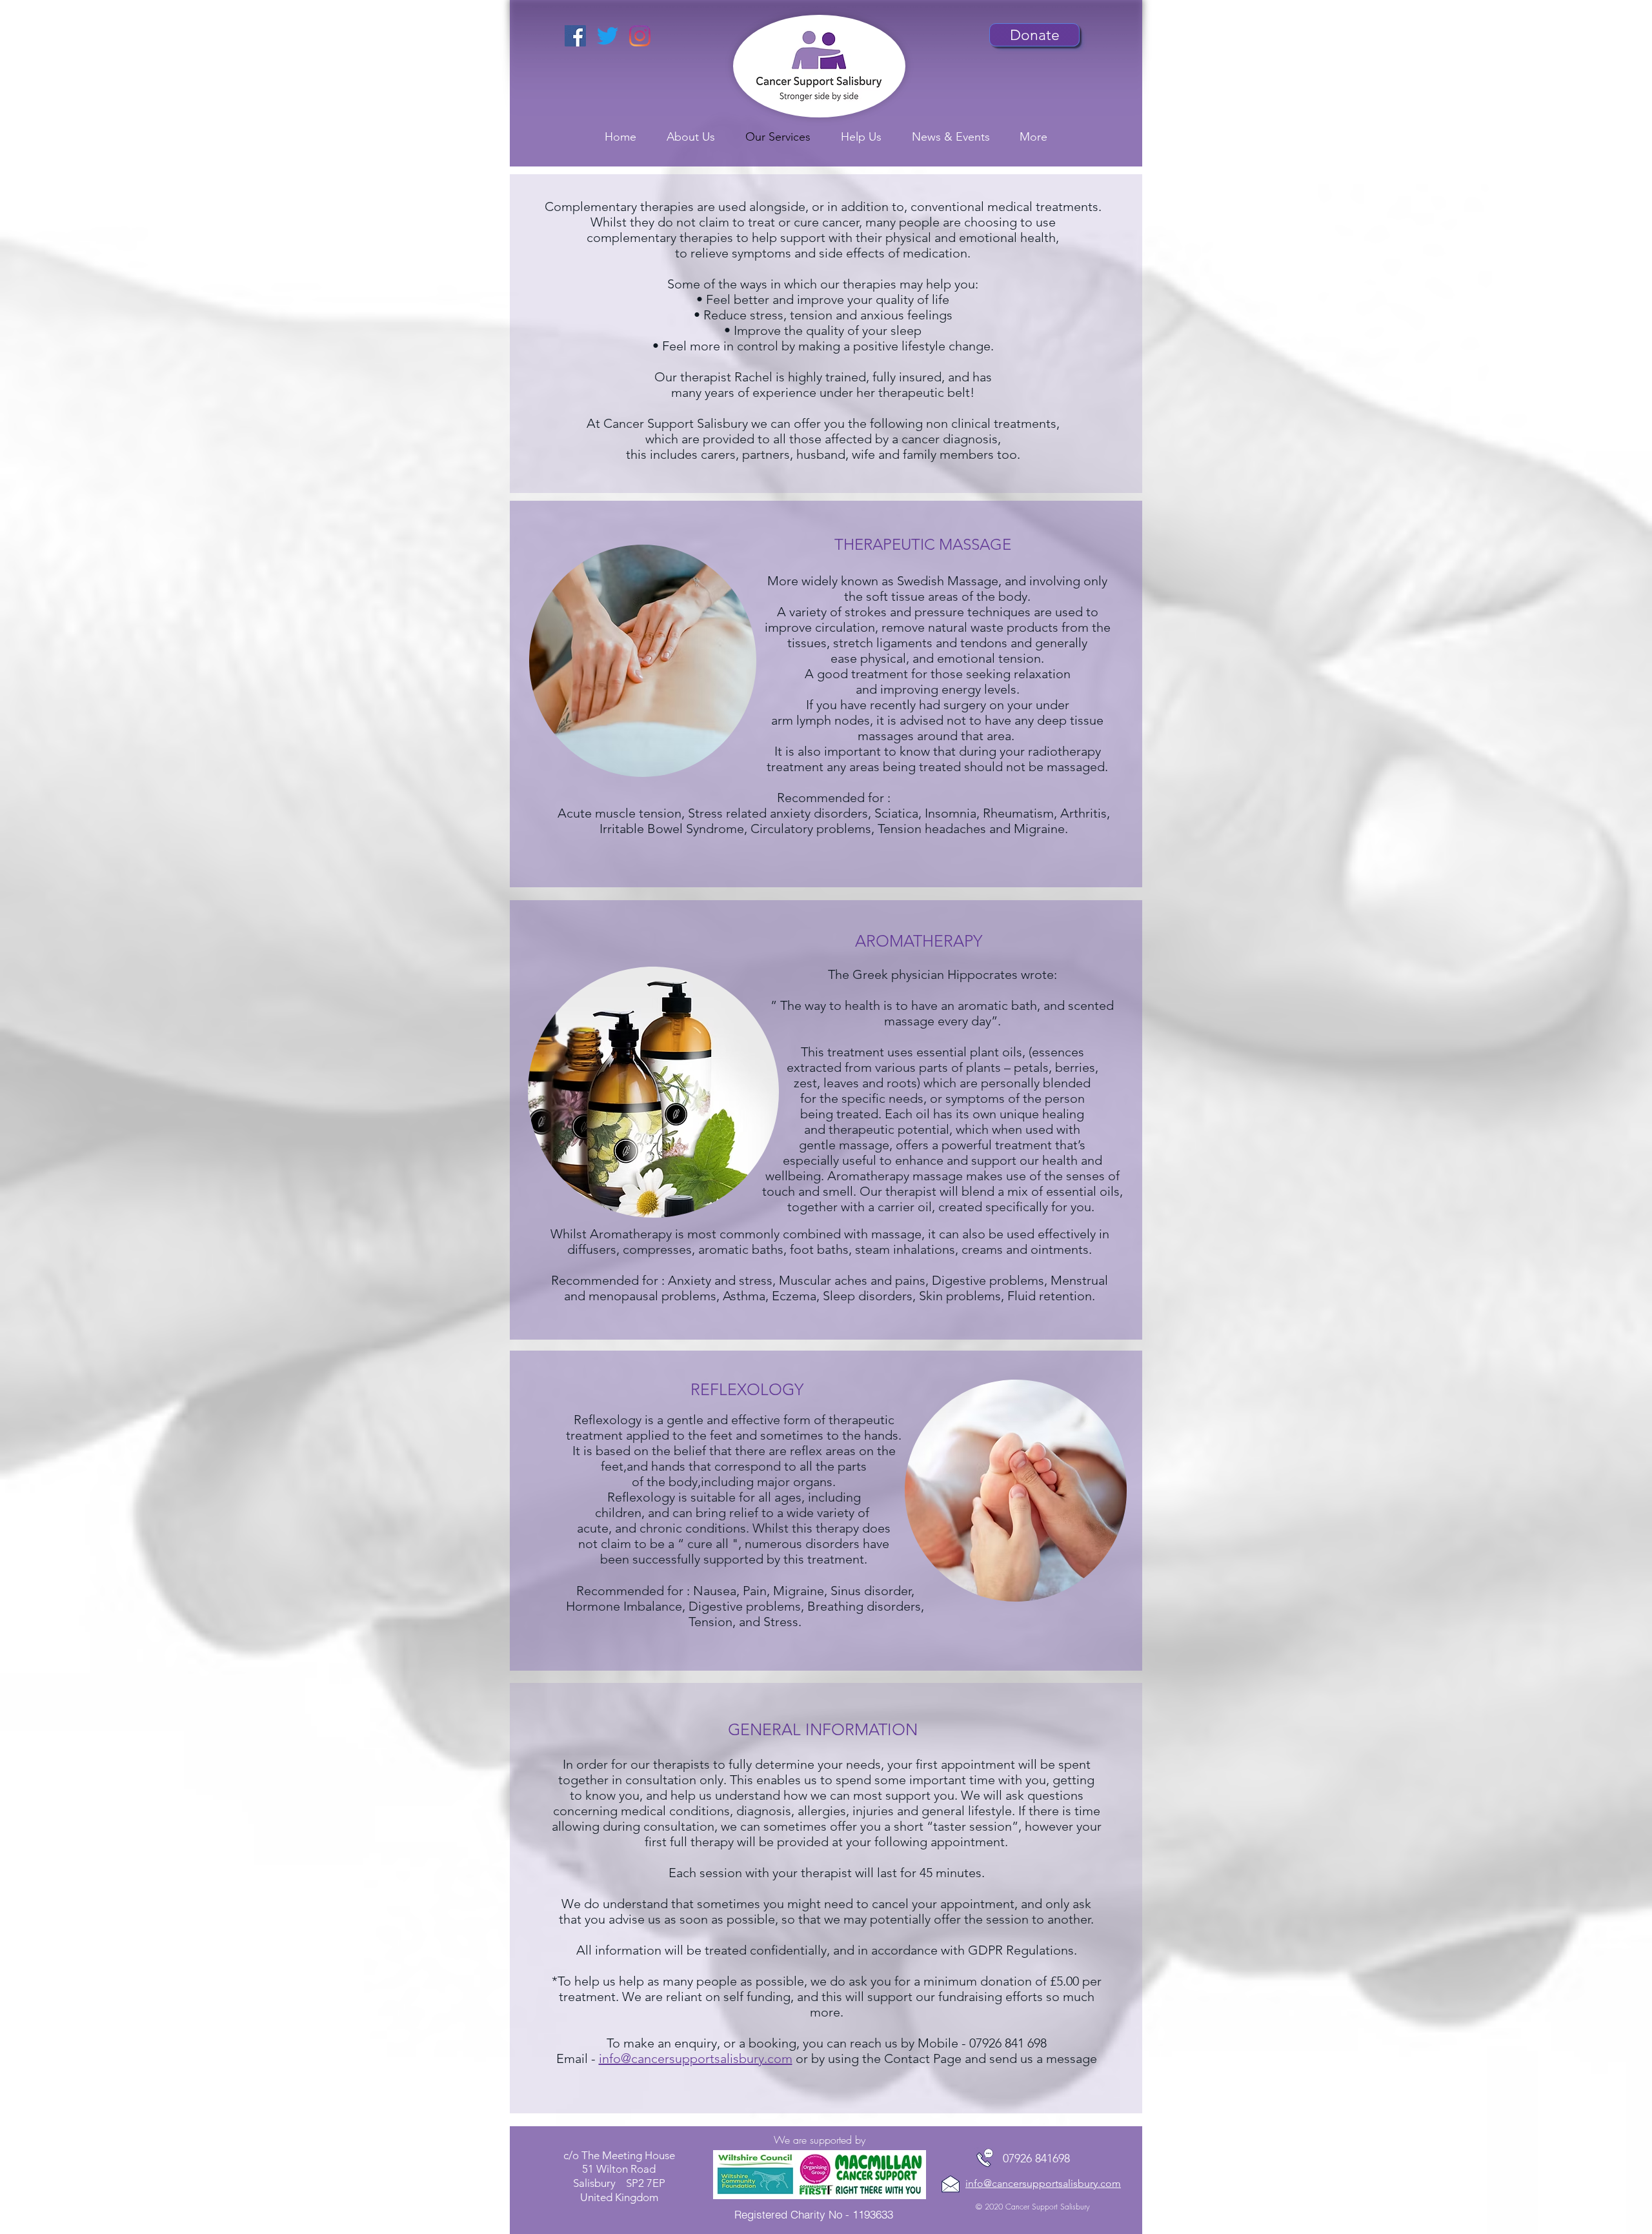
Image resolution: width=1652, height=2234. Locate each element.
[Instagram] (640, 36)
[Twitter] (608, 36)
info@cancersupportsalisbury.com (696, 2058)
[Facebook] (575, 36)
